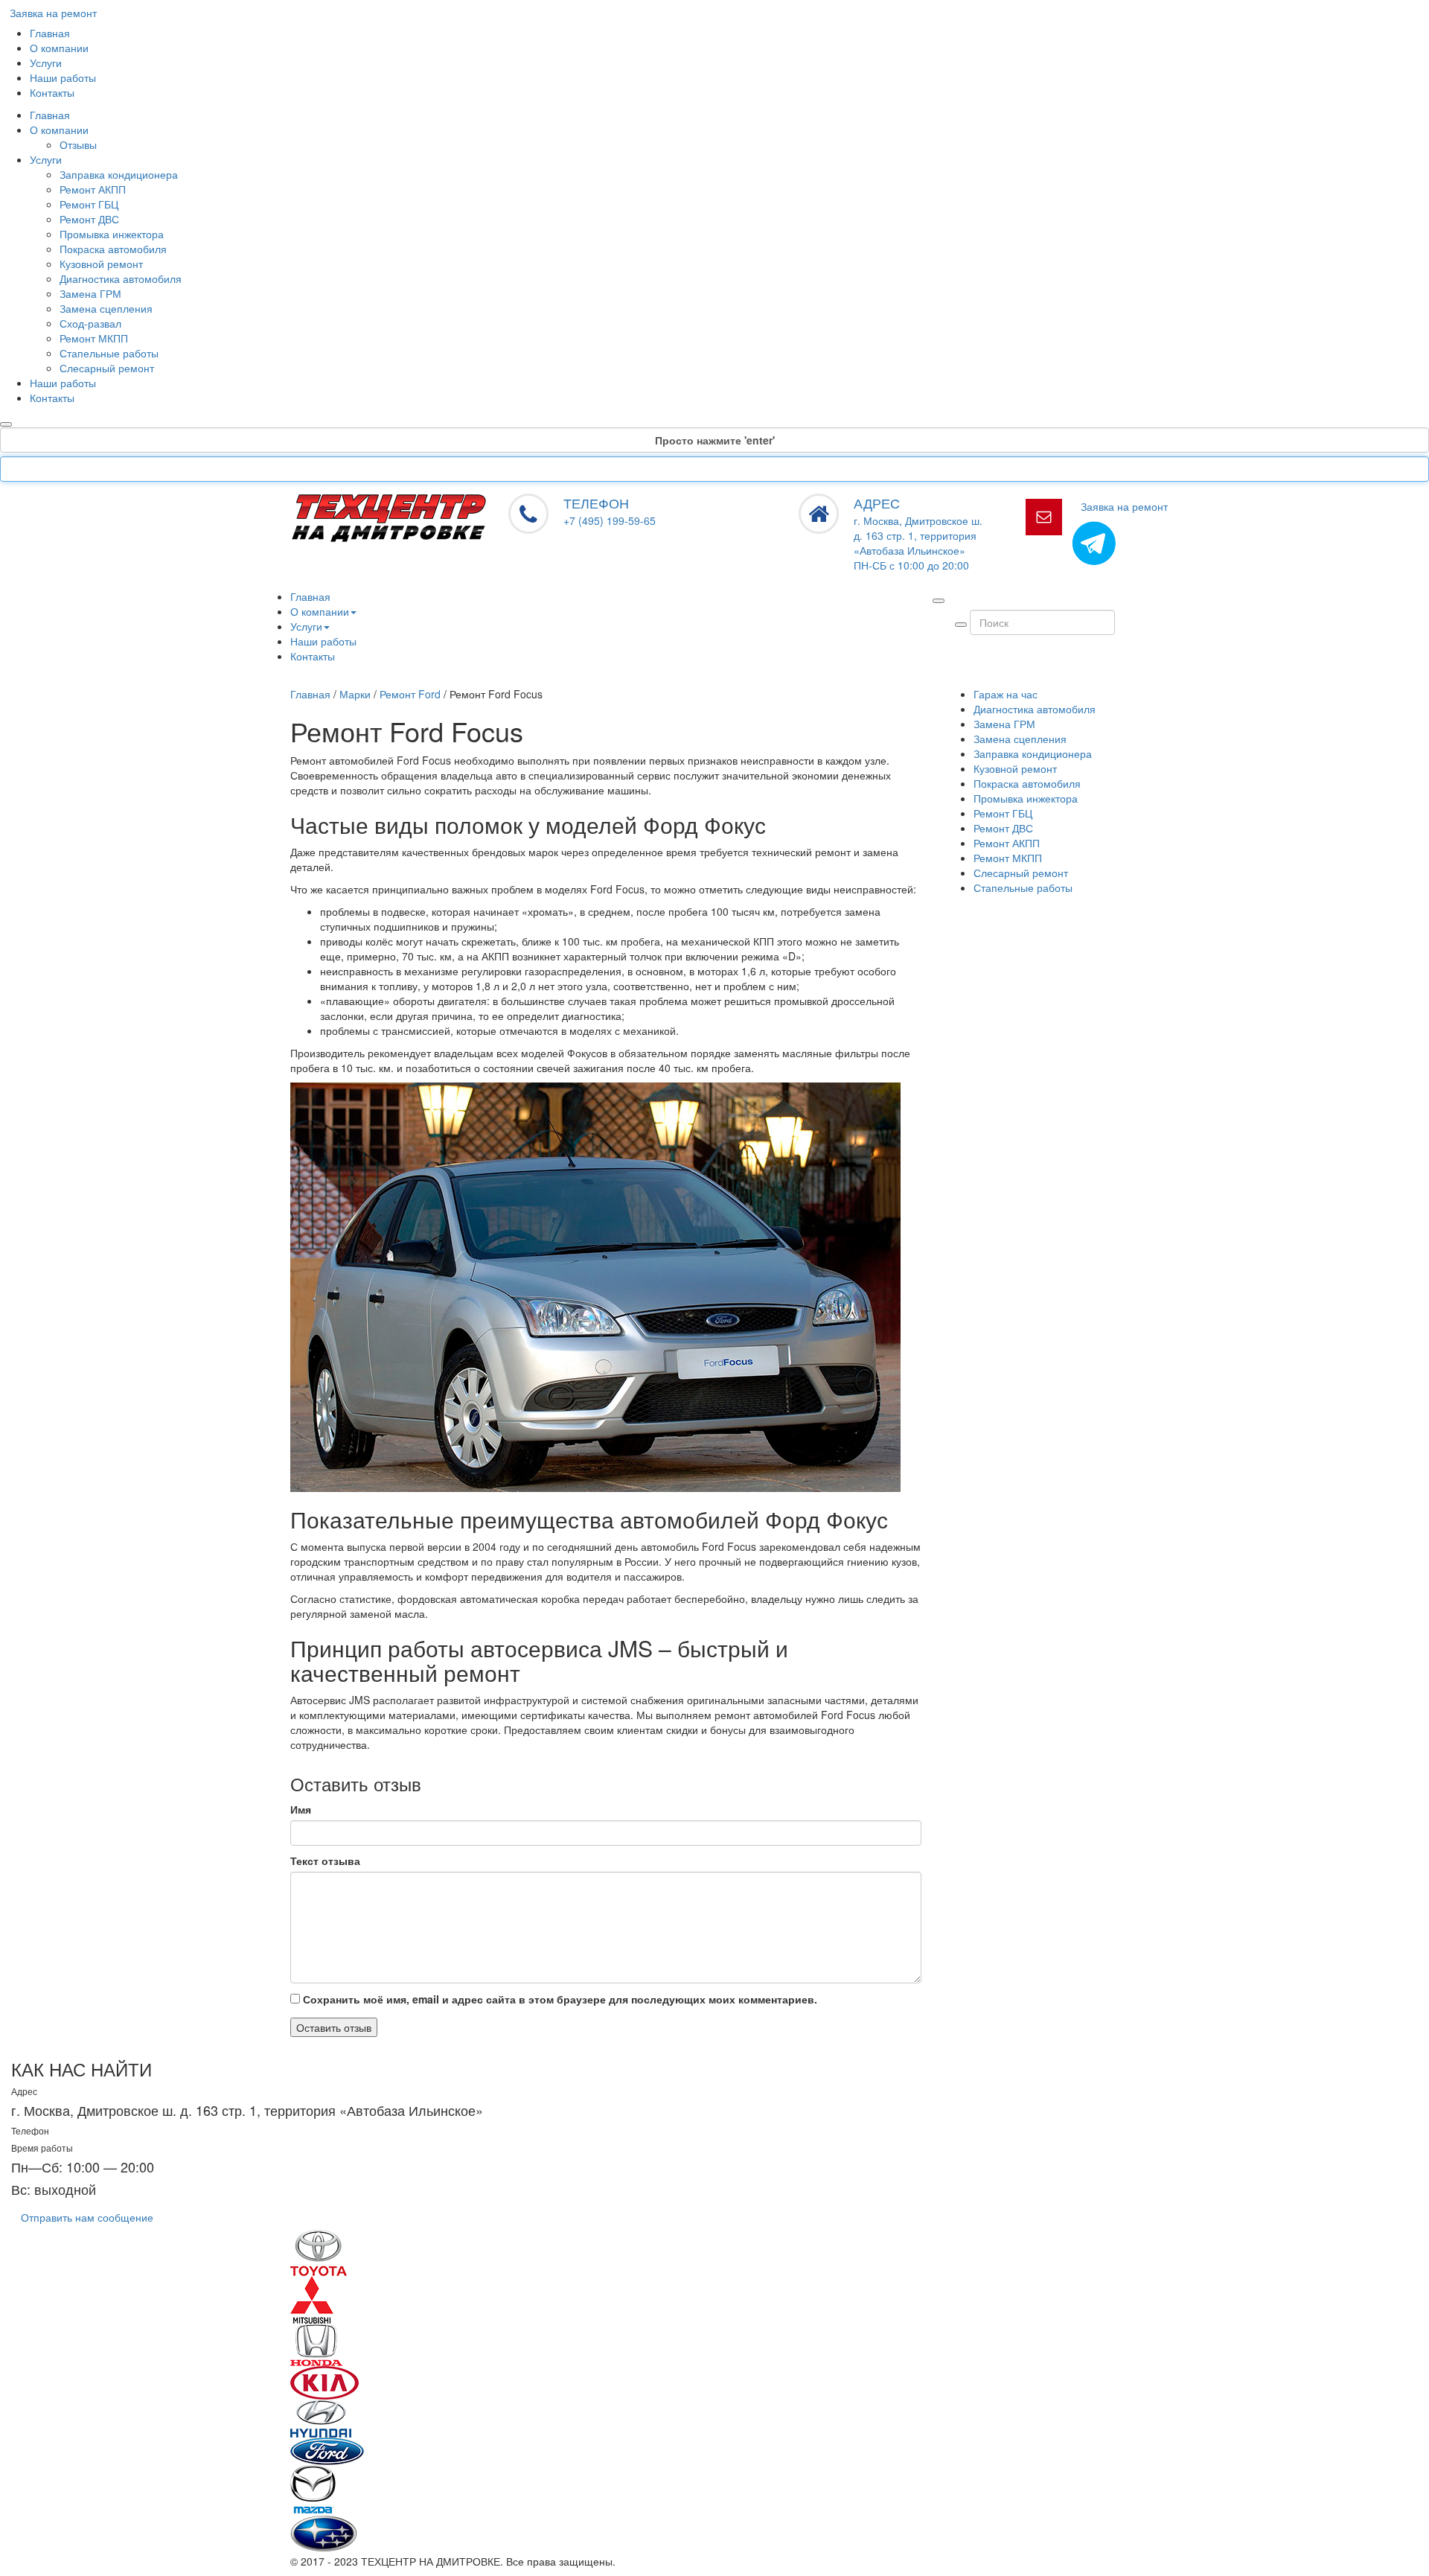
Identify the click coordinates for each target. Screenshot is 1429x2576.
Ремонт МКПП (94, 338)
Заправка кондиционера (119, 174)
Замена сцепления (106, 308)
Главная (50, 33)
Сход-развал (90, 323)
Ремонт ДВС (89, 219)
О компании (59, 48)
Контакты (52, 92)
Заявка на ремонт (53, 13)
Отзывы (78, 144)
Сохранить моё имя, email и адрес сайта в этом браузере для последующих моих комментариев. (560, 1999)
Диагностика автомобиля (121, 278)
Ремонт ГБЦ (89, 204)
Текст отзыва (325, 1861)
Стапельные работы (109, 353)
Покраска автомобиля (113, 249)
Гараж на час (1006, 694)
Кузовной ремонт (101, 264)
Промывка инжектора (112, 234)
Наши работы (63, 77)
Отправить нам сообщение (87, 2217)
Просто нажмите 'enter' (715, 440)
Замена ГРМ (90, 293)
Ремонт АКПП (93, 189)
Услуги (46, 63)
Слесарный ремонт (107, 368)
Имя (301, 1809)
